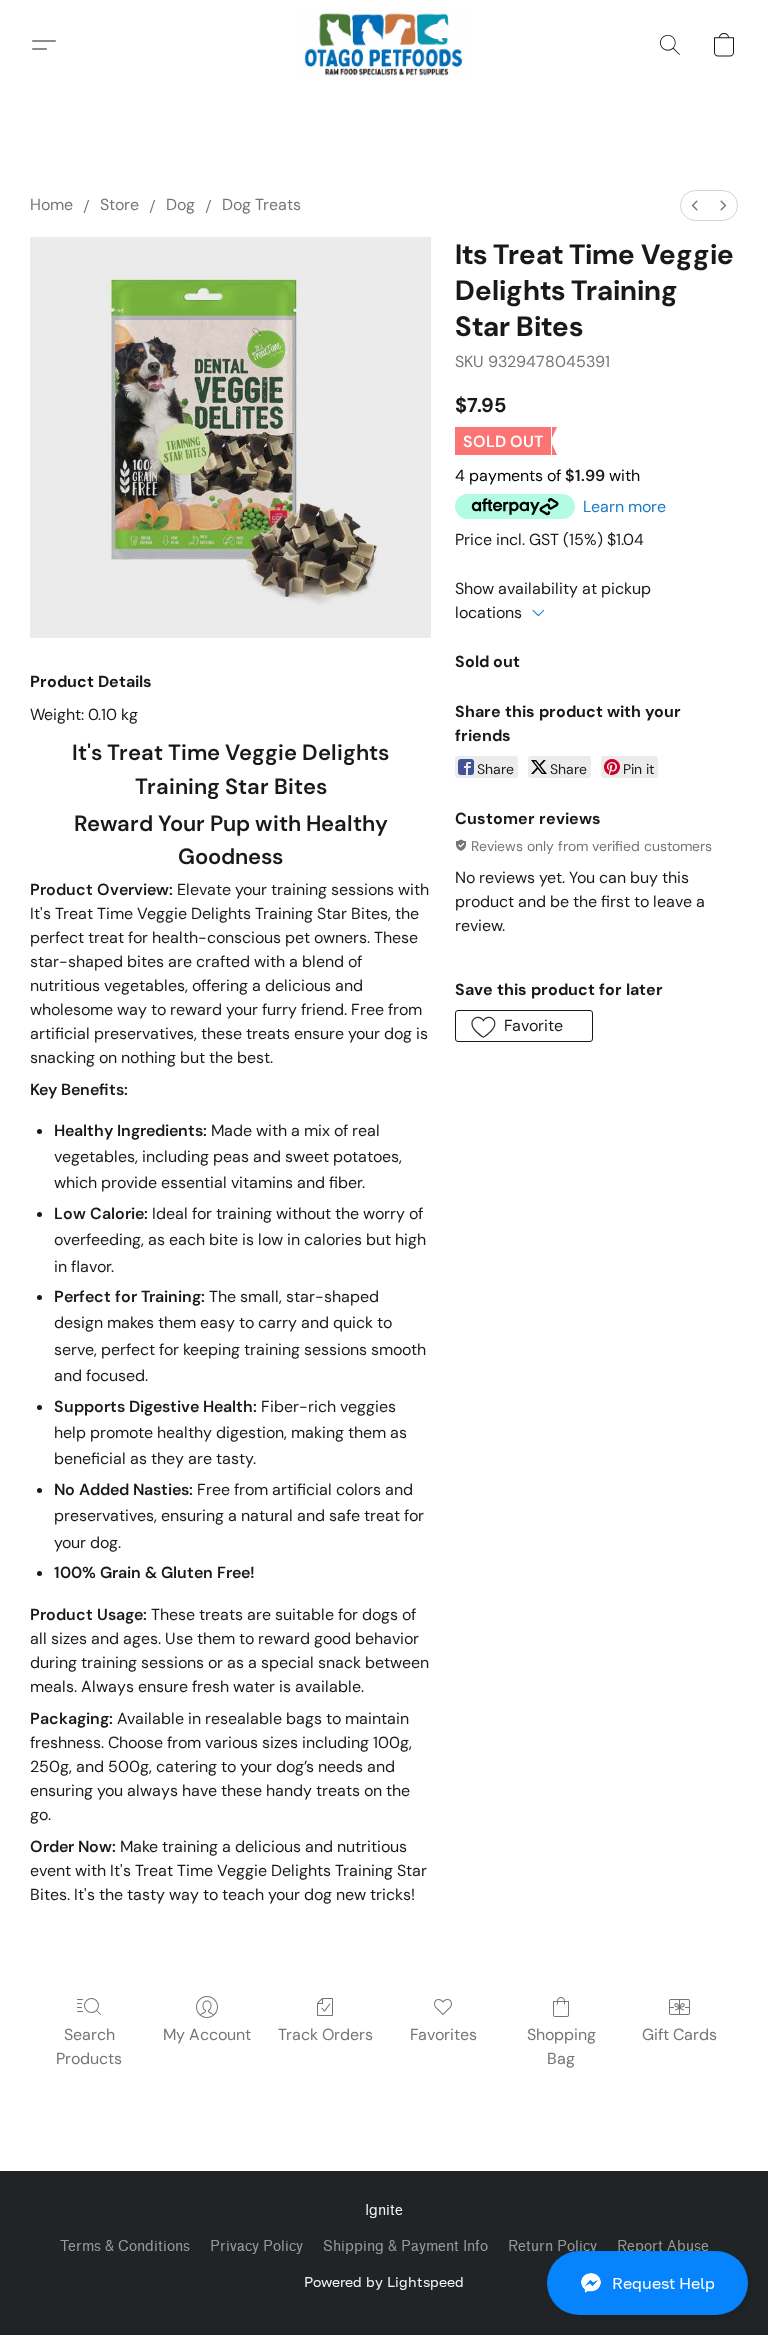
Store (119, 204)
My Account (207, 2034)
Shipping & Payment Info (405, 2246)
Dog (180, 204)
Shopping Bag (561, 2046)
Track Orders (325, 2034)
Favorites (443, 2034)
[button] (647, 2283)
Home (51, 204)
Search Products (89, 2046)
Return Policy (552, 2246)
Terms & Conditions (125, 2246)
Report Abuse (663, 2246)
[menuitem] (695, 205)
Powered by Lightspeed (384, 2281)
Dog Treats (261, 204)
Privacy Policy (256, 2246)
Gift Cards (679, 2034)
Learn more (624, 506)
